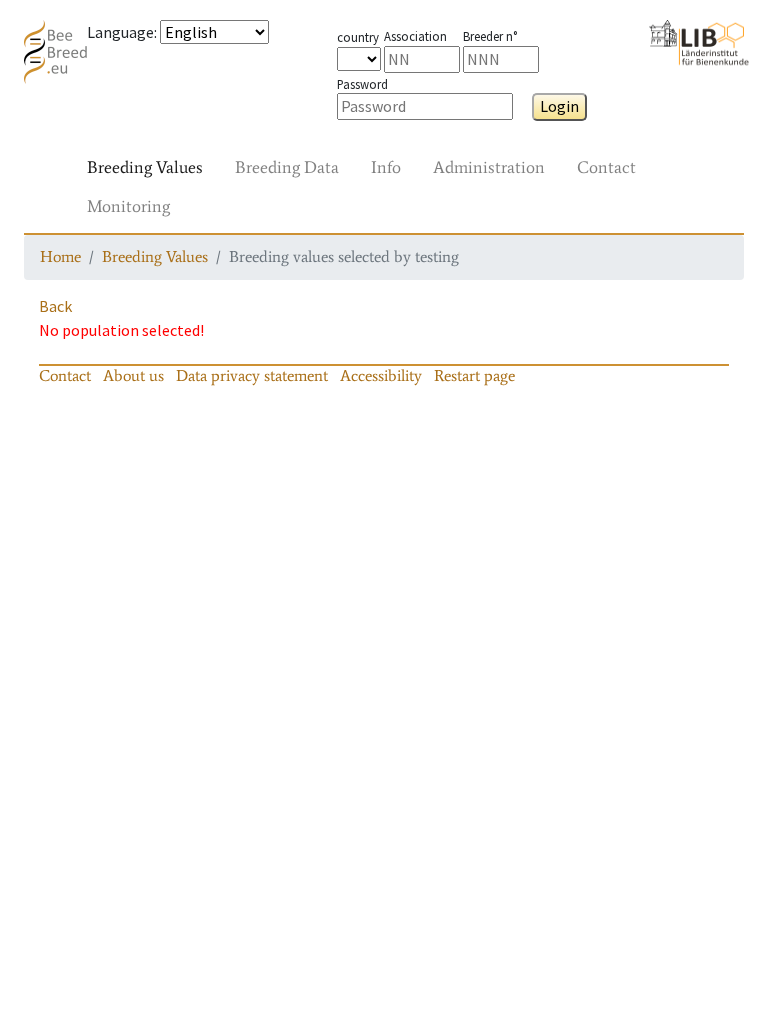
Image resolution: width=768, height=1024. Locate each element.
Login (559, 106)
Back (55, 306)
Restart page (474, 375)
